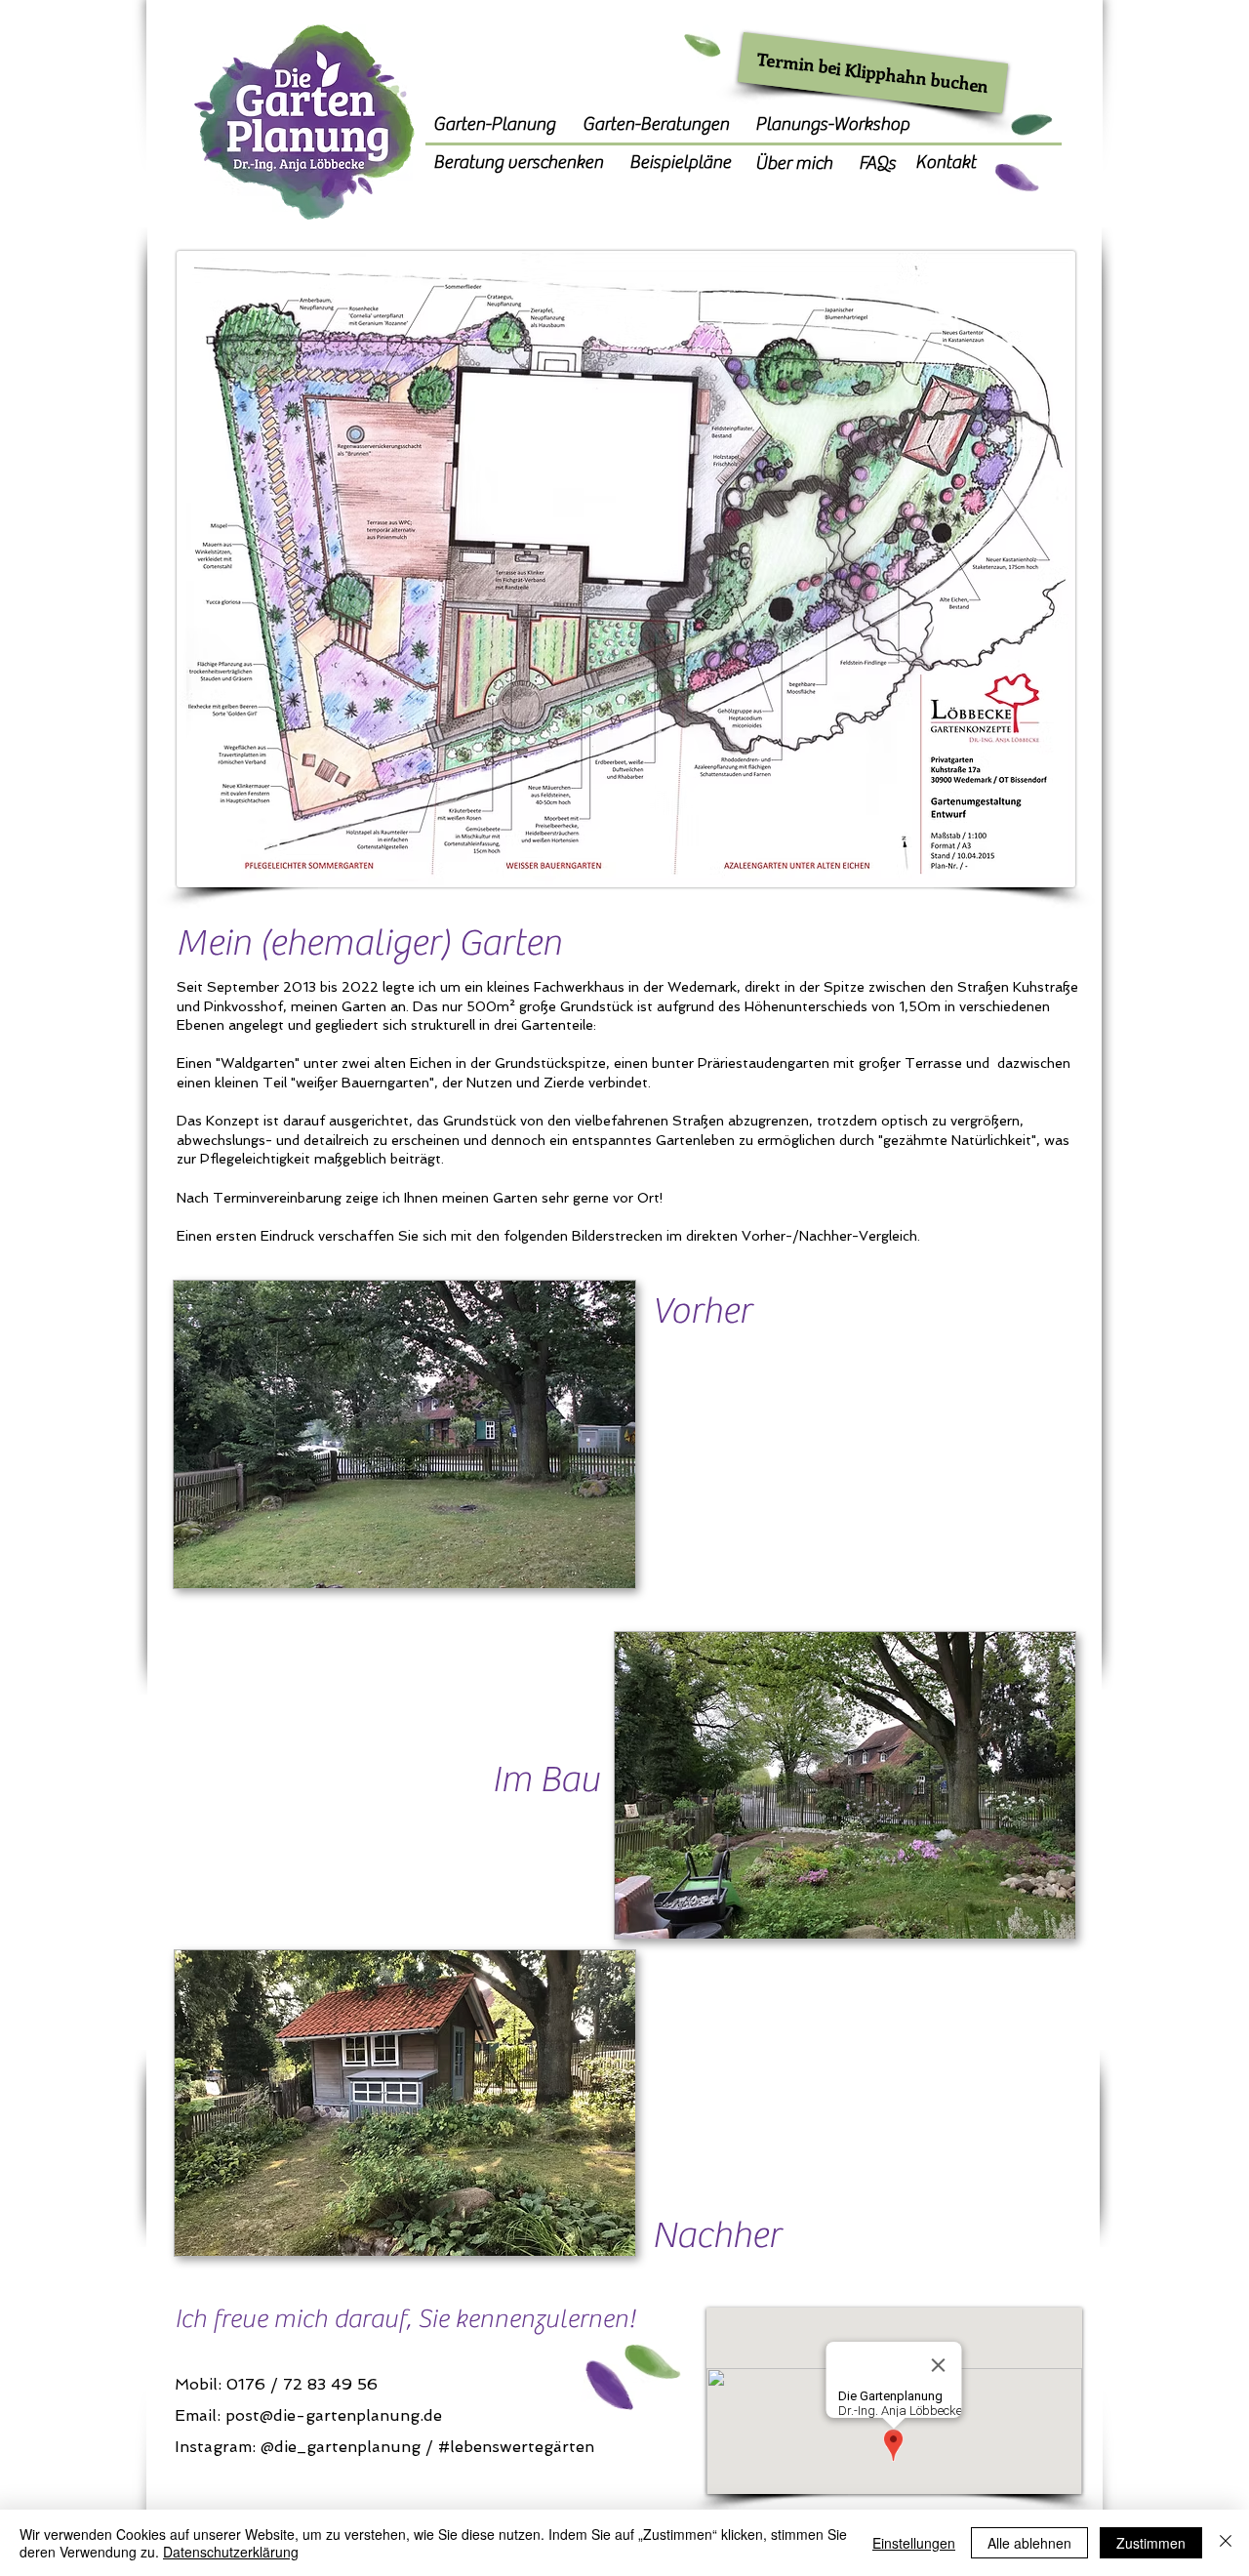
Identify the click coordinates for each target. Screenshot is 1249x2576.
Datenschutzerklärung (231, 2552)
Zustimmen (1151, 2543)
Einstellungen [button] (914, 2543)
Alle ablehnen (1029, 2543)
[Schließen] (1226, 2543)
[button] (845, 1785)
